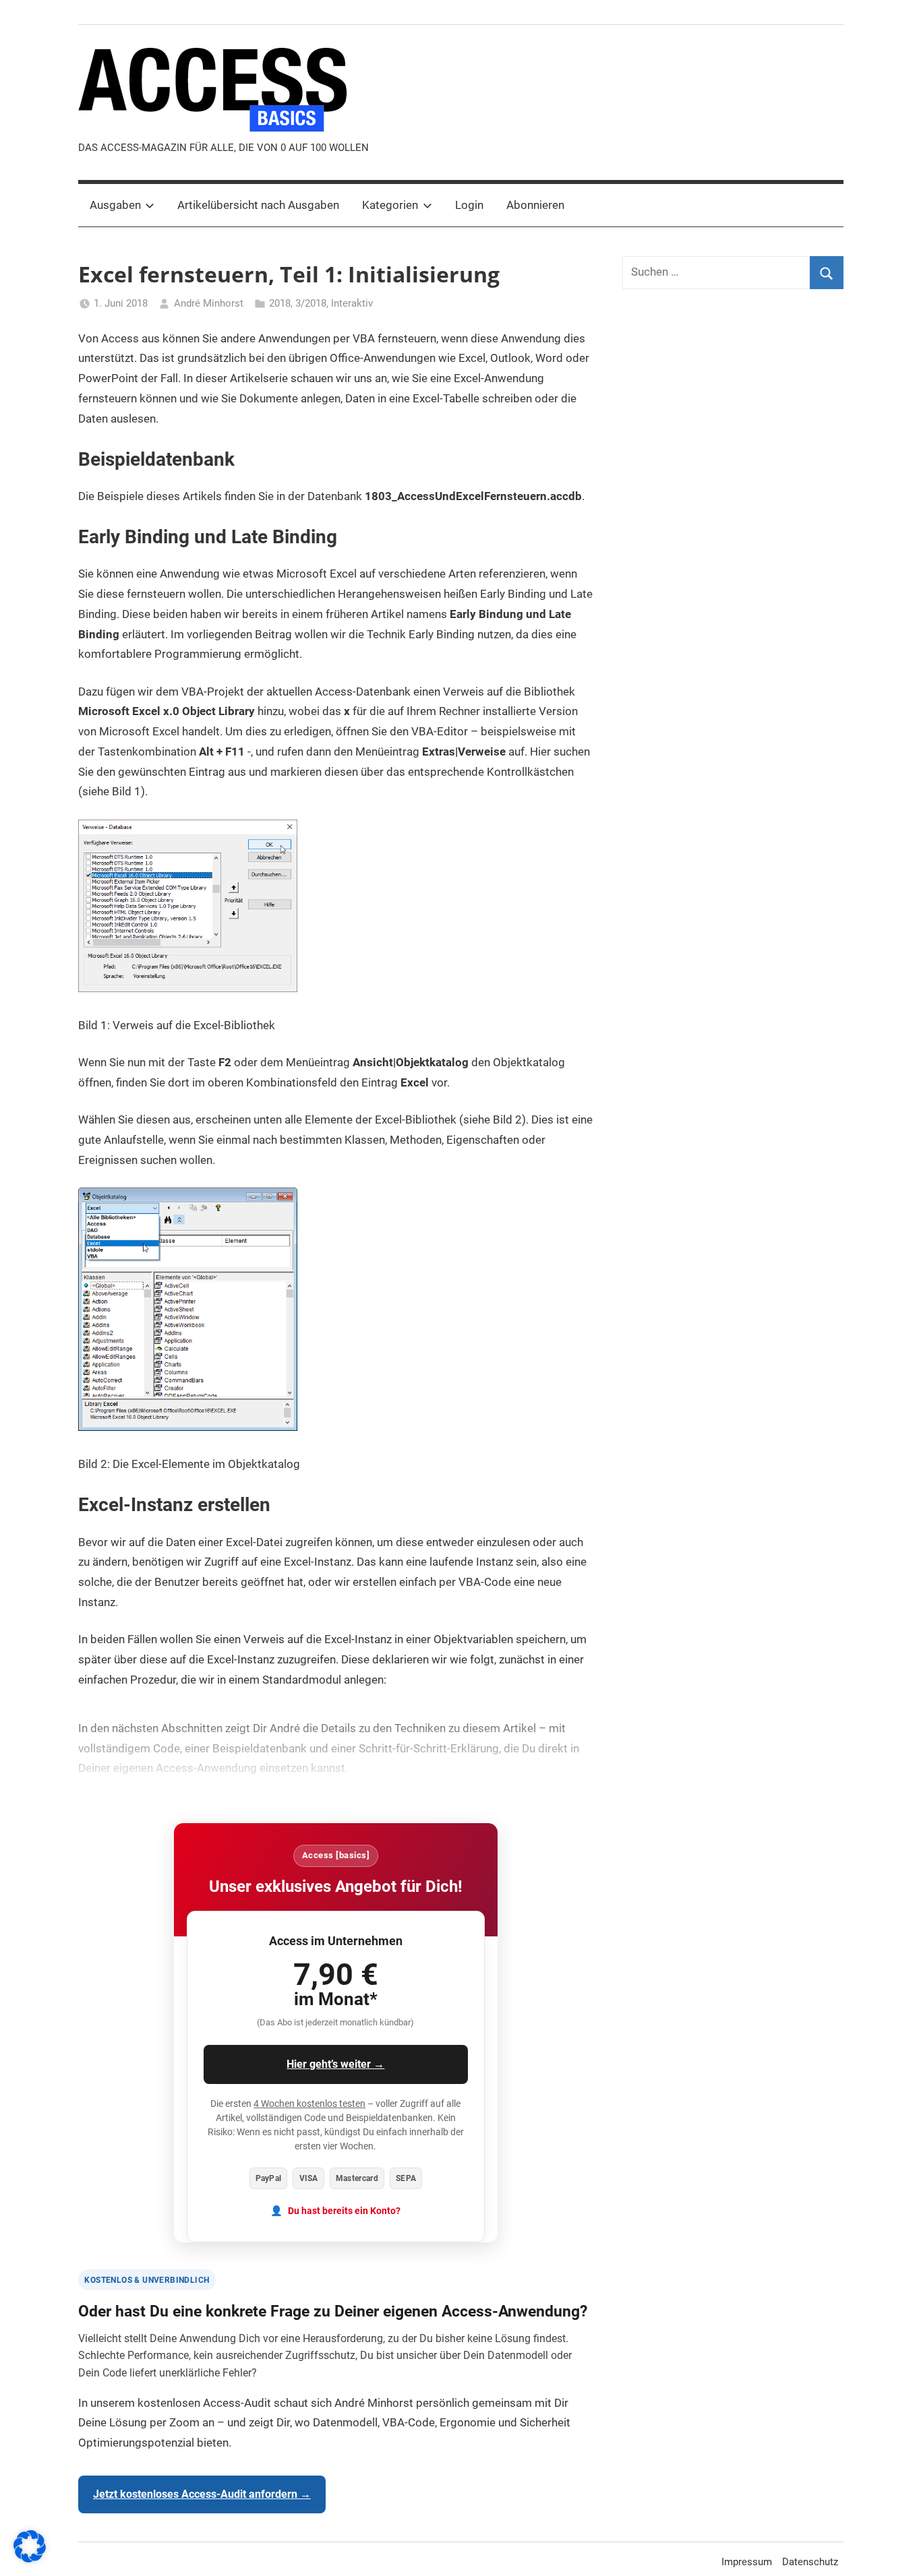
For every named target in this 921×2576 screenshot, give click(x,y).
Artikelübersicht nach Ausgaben (258, 205)
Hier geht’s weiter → (335, 2064)
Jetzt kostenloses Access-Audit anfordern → (202, 2494)
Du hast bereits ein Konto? (344, 2211)
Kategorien (390, 205)
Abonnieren (535, 205)
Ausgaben (115, 205)
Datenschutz (810, 2562)
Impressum (747, 2562)
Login (469, 205)
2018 (280, 303)
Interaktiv (352, 303)
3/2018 (311, 303)
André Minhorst (209, 303)
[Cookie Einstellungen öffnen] (30, 2558)
